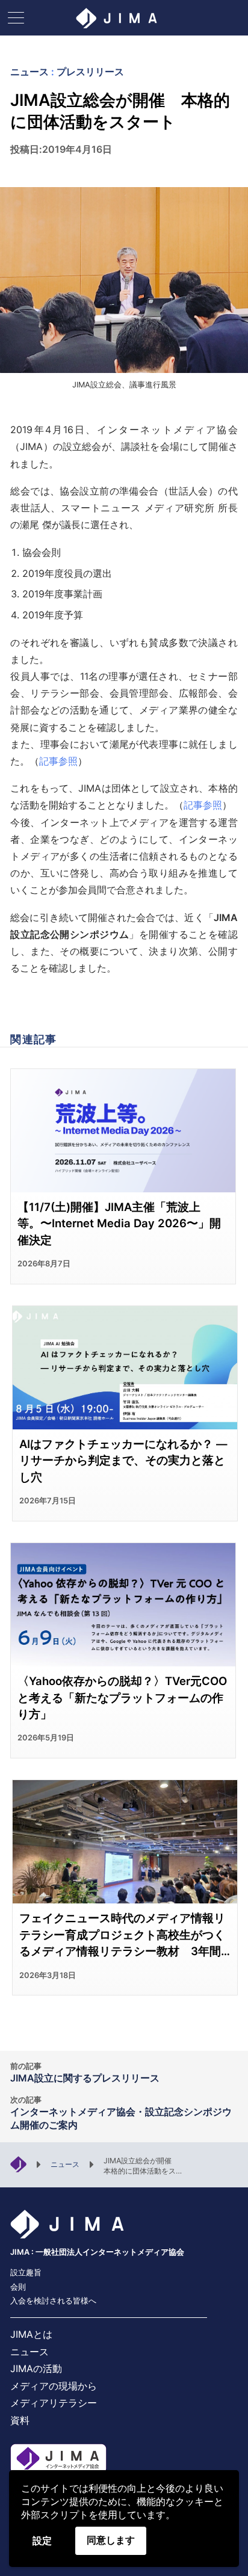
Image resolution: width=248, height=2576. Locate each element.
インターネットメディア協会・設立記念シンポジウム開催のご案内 (121, 2113)
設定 (42, 2541)
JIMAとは (31, 2334)
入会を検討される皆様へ (53, 2301)
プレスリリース (90, 72)
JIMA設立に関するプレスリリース (85, 2073)
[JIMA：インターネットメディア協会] (18, 2163)
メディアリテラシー (54, 2403)
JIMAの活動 (36, 2368)
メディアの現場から (54, 2386)
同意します (111, 2540)
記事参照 (58, 761)
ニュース (29, 72)
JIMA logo (124, 18)
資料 (20, 2420)
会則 (18, 2287)
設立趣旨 (26, 2272)
